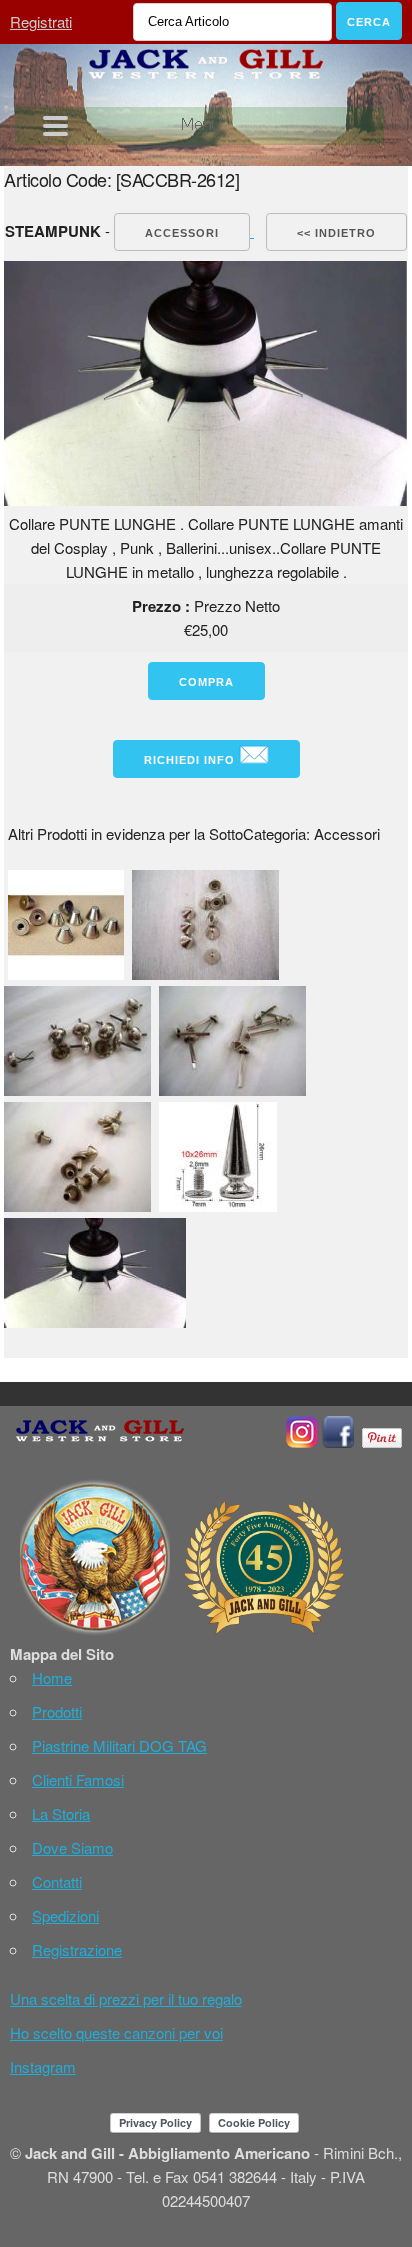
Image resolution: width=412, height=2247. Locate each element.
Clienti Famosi (78, 1779)
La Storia (61, 1813)
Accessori (182, 233)
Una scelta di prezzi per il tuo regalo (126, 1998)
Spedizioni (65, 1915)
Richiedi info (191, 760)
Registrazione (77, 1949)
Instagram (43, 2066)
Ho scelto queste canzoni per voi (116, 2032)
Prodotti (57, 1711)
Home (52, 1677)
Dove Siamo (72, 1847)
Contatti (57, 1881)
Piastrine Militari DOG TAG (119, 1745)
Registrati (41, 21)
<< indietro (336, 233)
